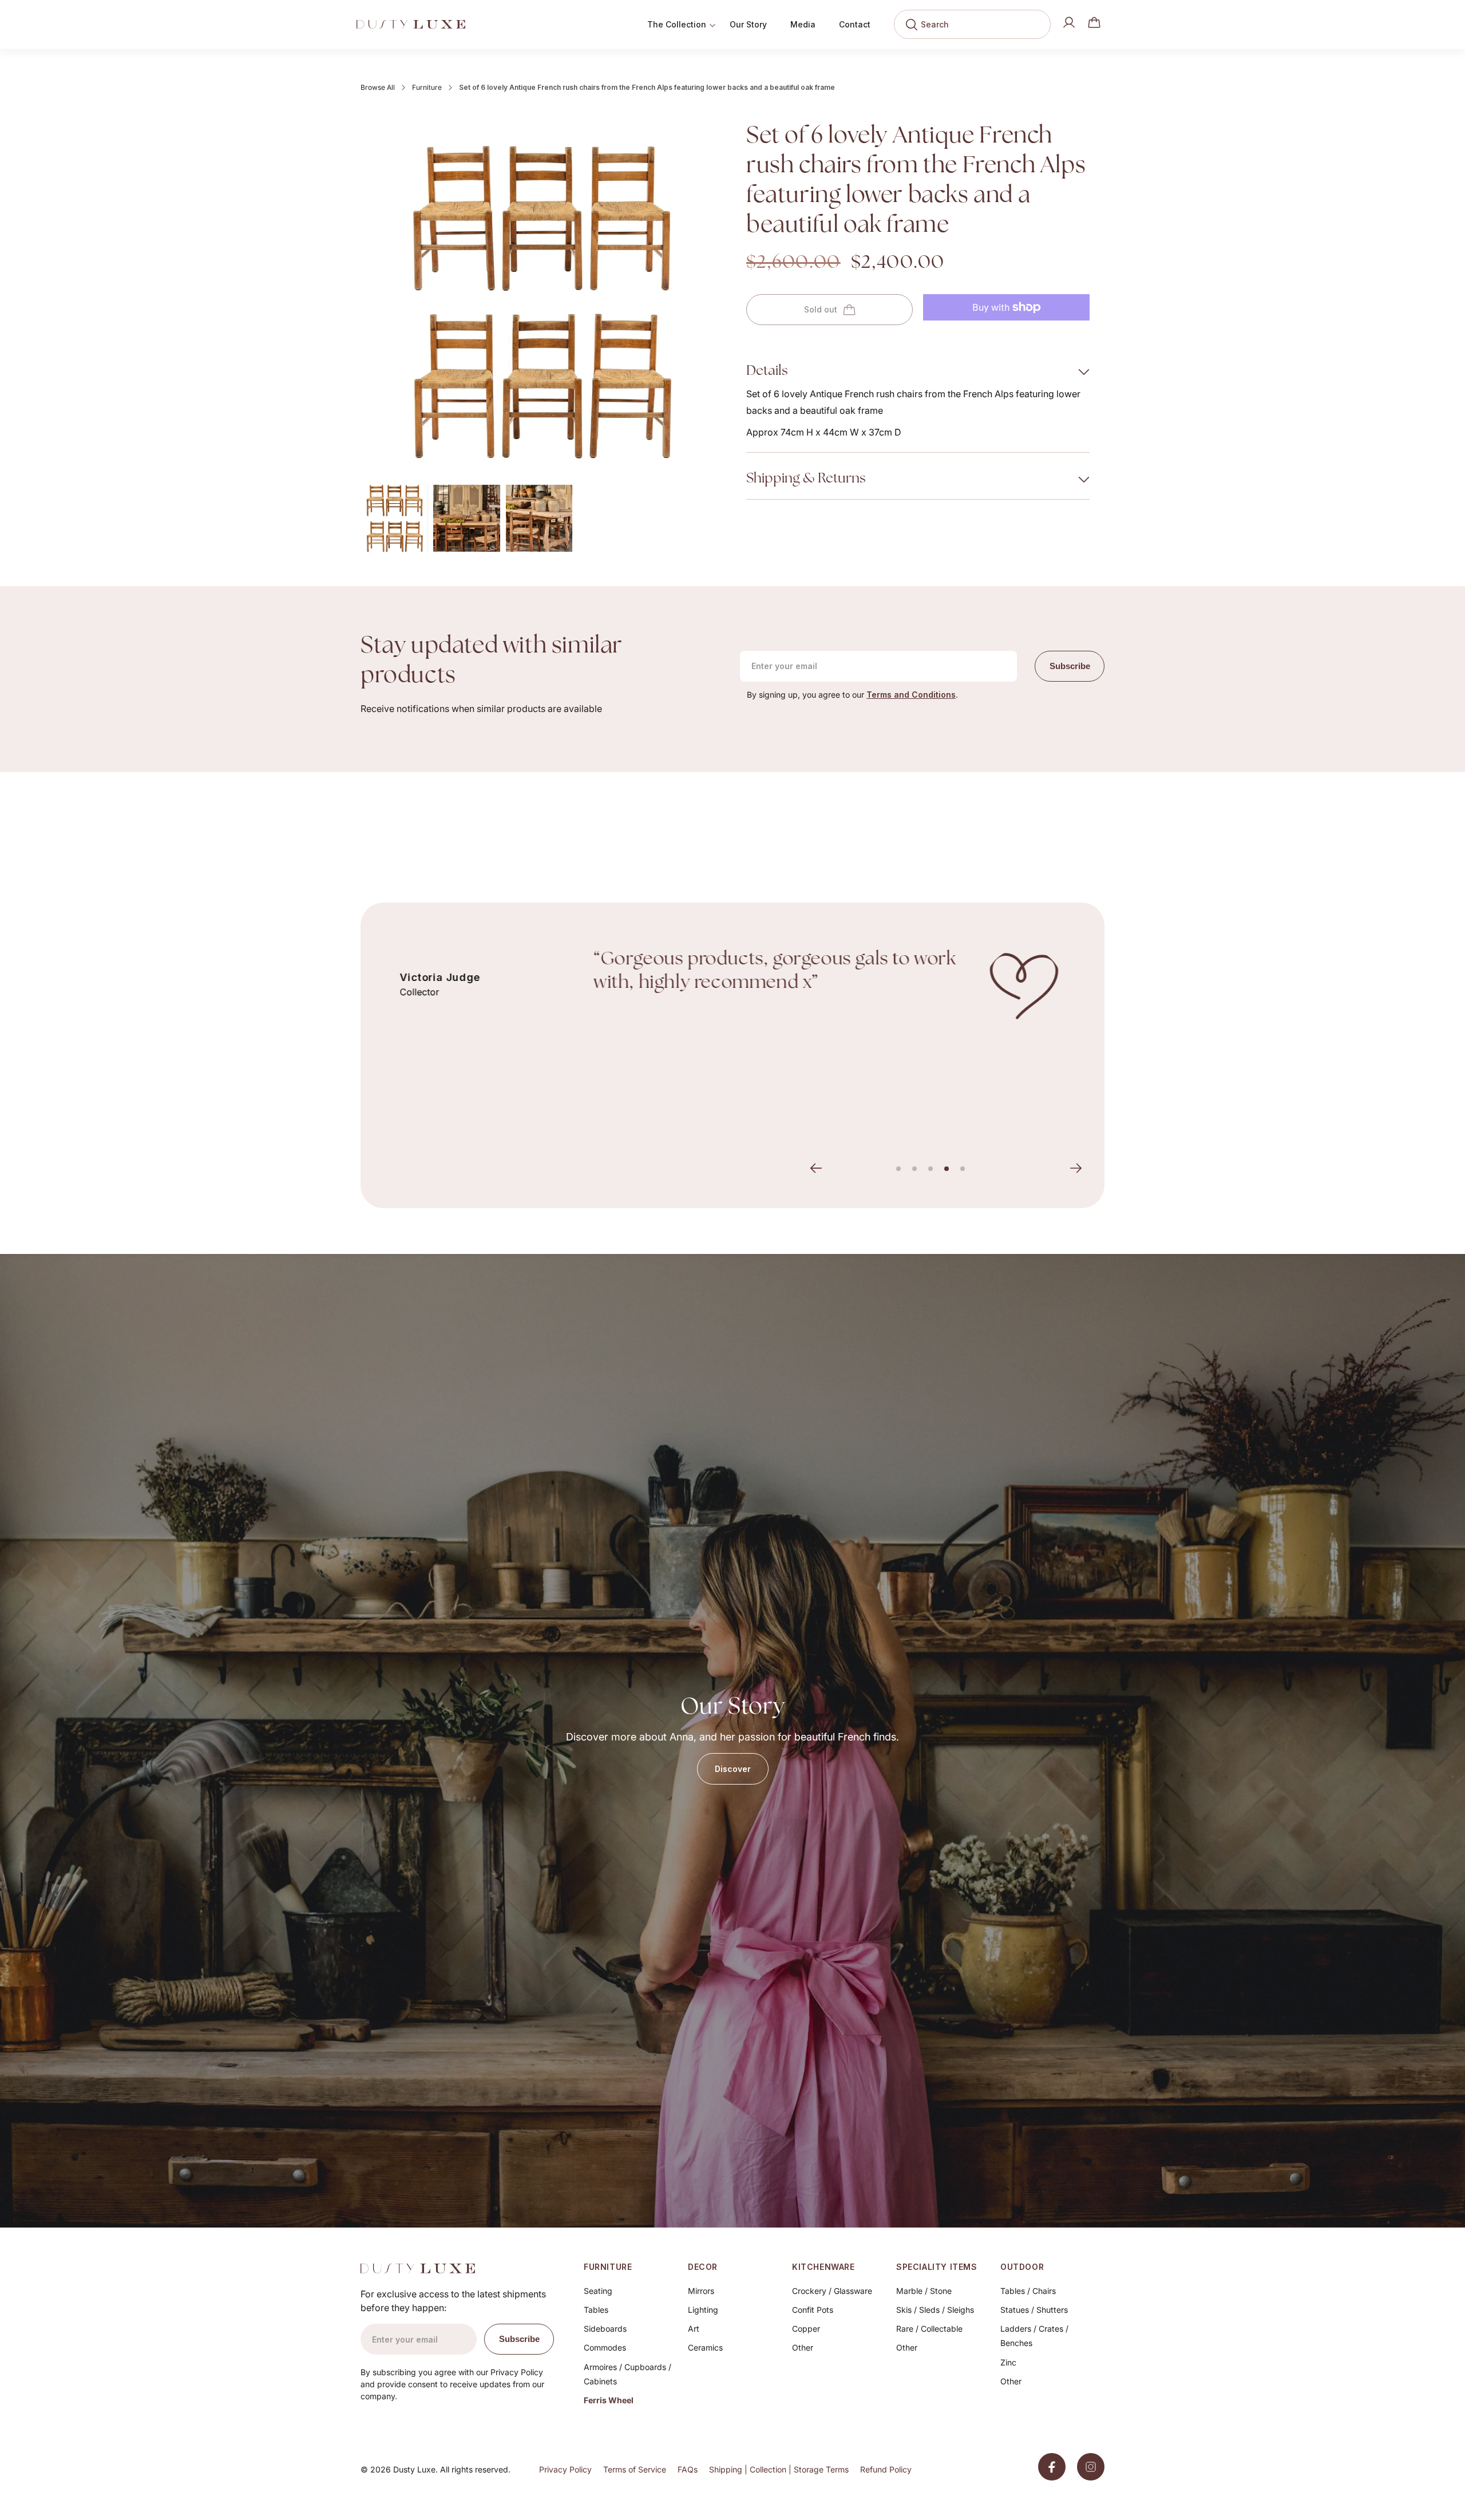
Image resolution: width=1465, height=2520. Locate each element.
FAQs (688, 2469)
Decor (703, 2267)
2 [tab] (914, 1169)
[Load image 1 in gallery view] (394, 518)
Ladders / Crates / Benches (1034, 2336)
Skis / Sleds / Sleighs (935, 2310)
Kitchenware (823, 2267)
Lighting (703, 2310)
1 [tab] (898, 1169)
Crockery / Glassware (832, 2291)
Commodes (605, 2347)
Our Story (748, 24)
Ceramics (705, 2347)
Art (694, 2329)
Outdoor (1022, 2267)
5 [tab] (963, 1169)
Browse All (378, 87)
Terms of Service (635, 2469)
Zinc (1008, 2362)
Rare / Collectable (929, 2329)
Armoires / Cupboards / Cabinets (627, 2374)
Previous (816, 1168)
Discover (733, 1769)
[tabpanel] (732, 986)
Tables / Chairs (1028, 2291)
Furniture (427, 87)
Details (767, 371)
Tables (596, 2310)
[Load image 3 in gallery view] (539, 518)
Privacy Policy (565, 2469)
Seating (598, 2291)
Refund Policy (886, 2469)
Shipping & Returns (807, 479)
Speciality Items (937, 2267)
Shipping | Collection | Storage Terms (779, 2469)
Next (1076, 1168)
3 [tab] (931, 1169)
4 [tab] (947, 1169)
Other (803, 2347)
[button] (1094, 22)
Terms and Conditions (911, 695)
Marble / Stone (924, 2291)
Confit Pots (813, 2310)
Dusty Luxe (414, 2469)
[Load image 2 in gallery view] (467, 518)
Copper (806, 2329)
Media (803, 24)
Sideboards (605, 2329)
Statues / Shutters (1034, 2310)
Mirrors (701, 2291)
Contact (855, 24)
